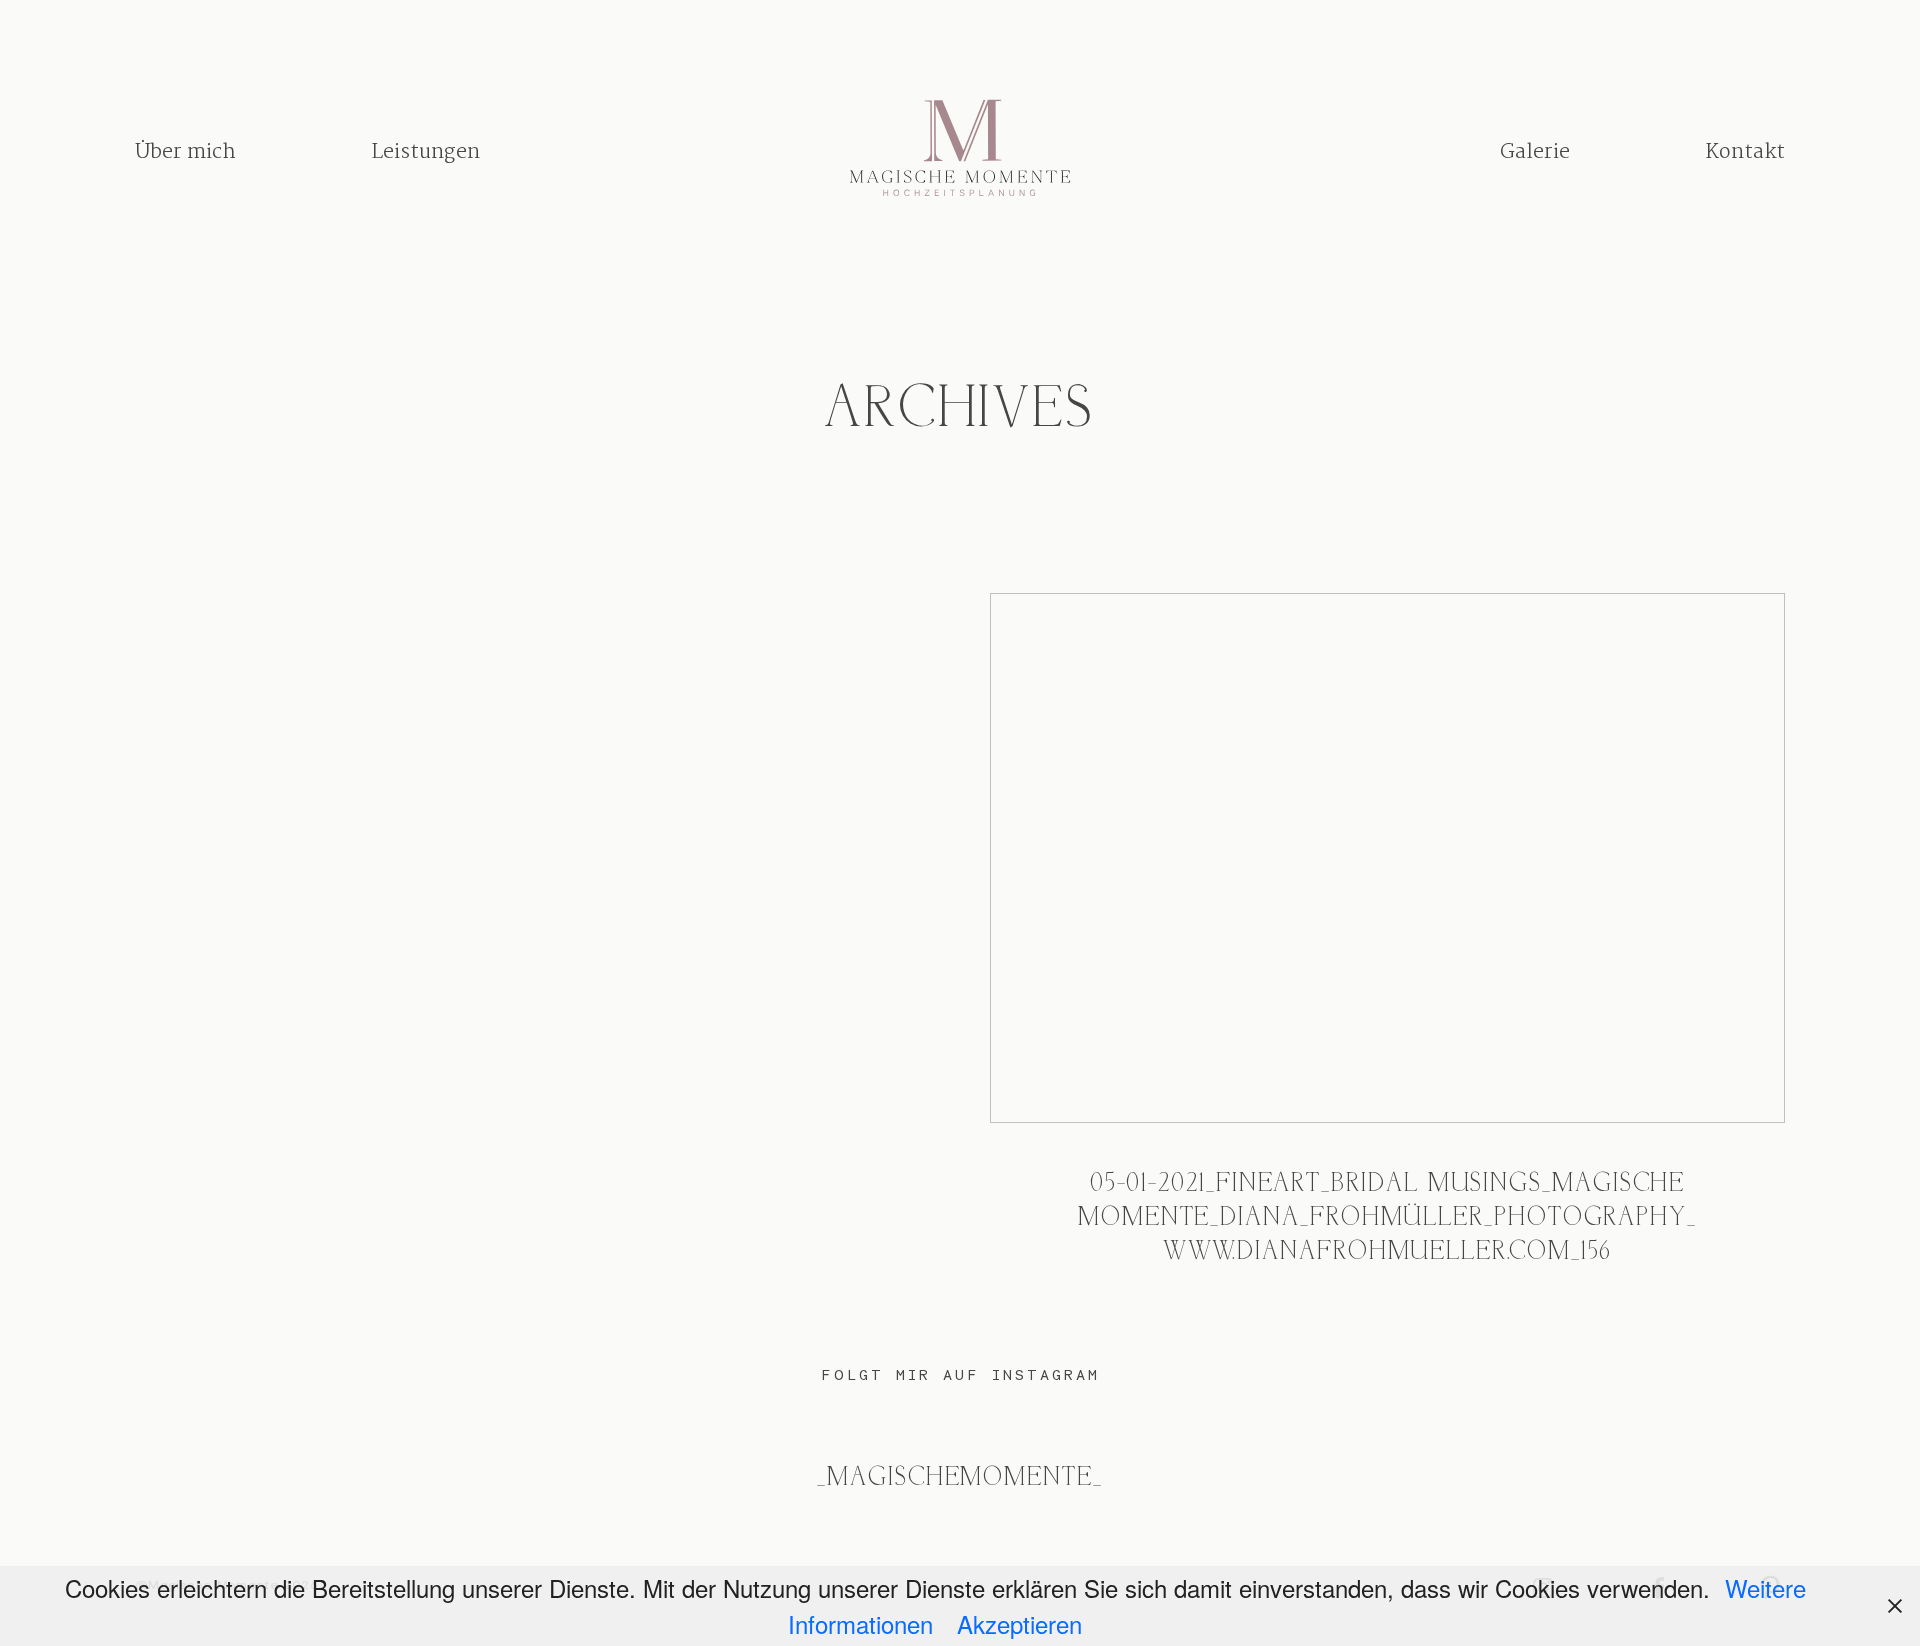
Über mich (185, 151)
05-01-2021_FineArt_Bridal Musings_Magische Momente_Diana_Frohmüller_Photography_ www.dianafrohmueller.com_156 (1387, 949)
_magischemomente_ (960, 1478)
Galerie (1535, 151)
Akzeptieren (1019, 1623)
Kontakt (1745, 151)
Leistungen (425, 151)
